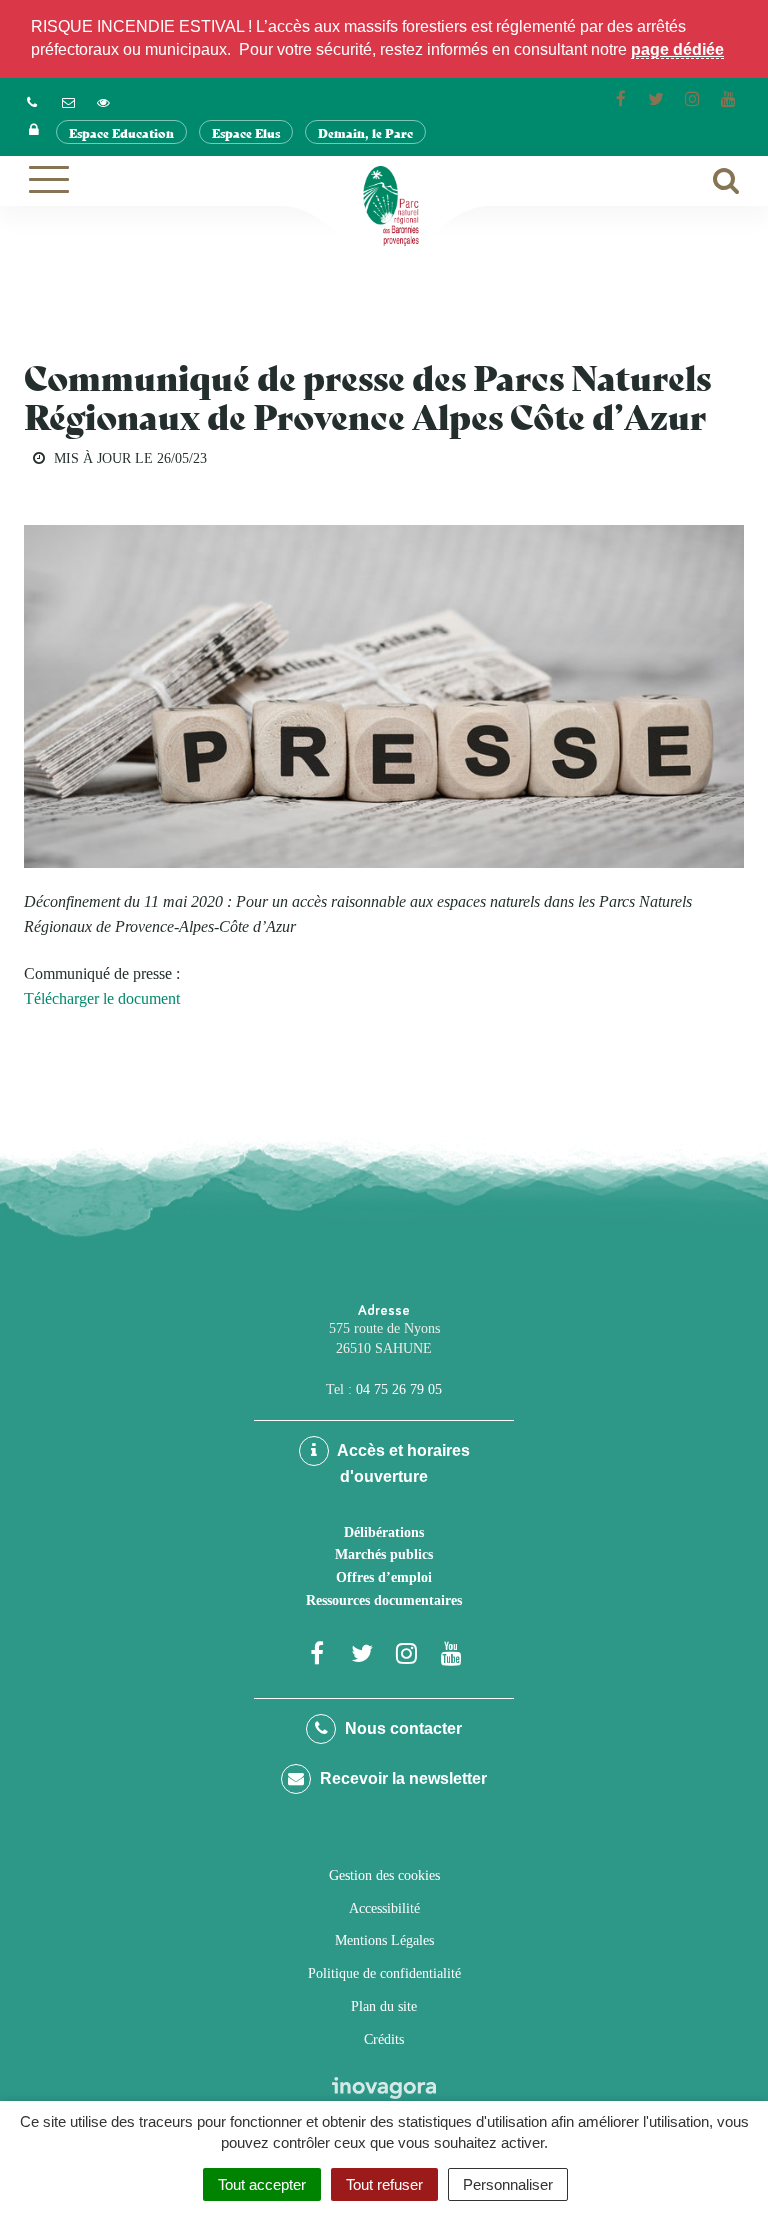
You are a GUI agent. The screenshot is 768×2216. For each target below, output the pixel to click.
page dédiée (677, 49)
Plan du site (384, 2006)
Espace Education (121, 132)
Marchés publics (384, 1554)
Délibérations (384, 1532)
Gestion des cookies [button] (384, 1875)
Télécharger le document (102, 998)
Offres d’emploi (384, 1577)
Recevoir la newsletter (401, 1778)
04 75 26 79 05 (399, 1389)
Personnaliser (508, 2184)
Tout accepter (262, 2184)
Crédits (384, 2039)
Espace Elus (246, 132)
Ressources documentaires (384, 1600)
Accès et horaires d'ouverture (402, 1463)
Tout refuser (384, 2184)
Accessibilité (384, 1908)
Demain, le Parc (365, 132)
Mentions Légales (384, 1940)
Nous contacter (401, 1728)
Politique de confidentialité (384, 1973)
